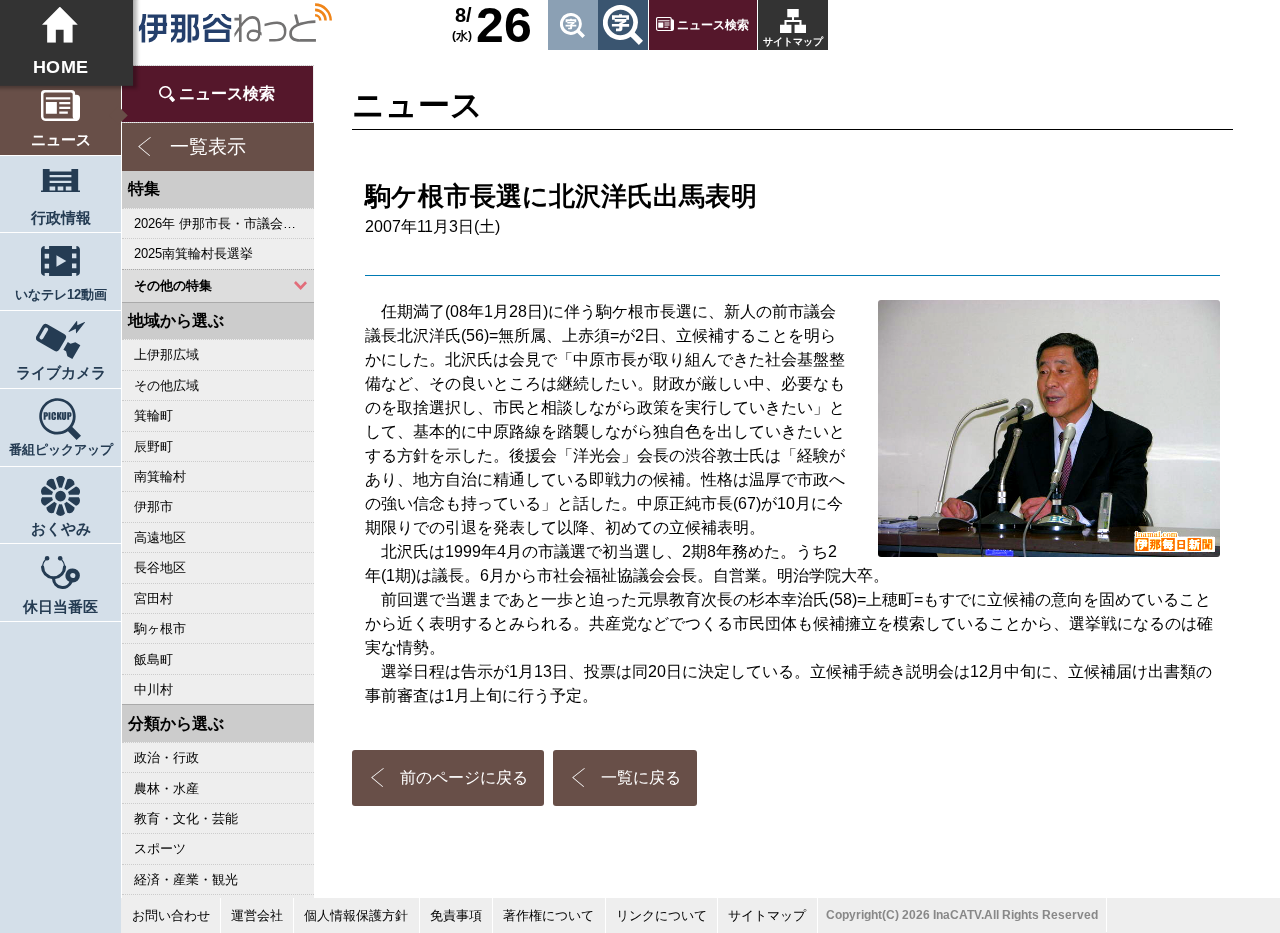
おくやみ (61, 528)
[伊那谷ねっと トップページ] (234, 23)
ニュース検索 (714, 25)
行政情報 (61, 217)
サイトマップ (793, 41)
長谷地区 (161, 567)
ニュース (61, 139)
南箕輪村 (161, 476)
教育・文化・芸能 (187, 818)
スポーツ (161, 848)
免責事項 (456, 915)
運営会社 (257, 915)
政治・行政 (167, 757)
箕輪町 (154, 415)
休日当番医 (60, 606)
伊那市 (154, 506)
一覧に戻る (641, 777)
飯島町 (154, 659)
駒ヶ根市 (161, 628)
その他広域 (167, 385)
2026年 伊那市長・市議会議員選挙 (224, 223)
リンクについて (661, 915)
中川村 (154, 689)
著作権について (548, 915)
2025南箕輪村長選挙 (194, 253)
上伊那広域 (167, 354)
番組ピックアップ (61, 449)
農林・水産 (167, 788)
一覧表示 (208, 146)
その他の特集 (174, 285)
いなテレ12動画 (61, 294)
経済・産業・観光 (187, 879)
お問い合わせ (171, 915)
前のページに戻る (464, 777)
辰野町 (154, 446)
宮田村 (154, 598)
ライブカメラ (61, 372)
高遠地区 (161, 537)
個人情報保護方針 (356, 915)
